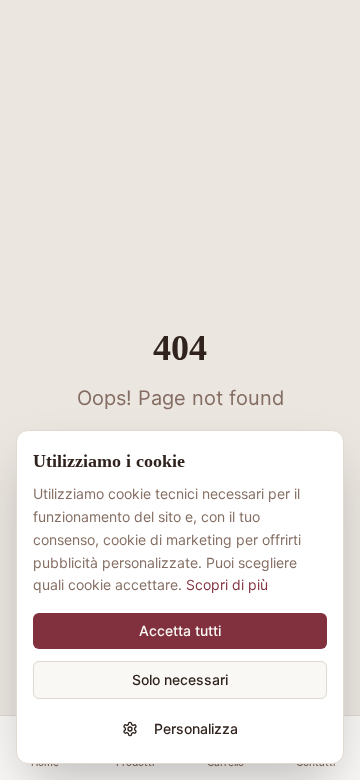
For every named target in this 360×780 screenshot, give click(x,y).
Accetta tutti (180, 630)
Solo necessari (180, 679)
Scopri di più (227, 584)
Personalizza (196, 728)
